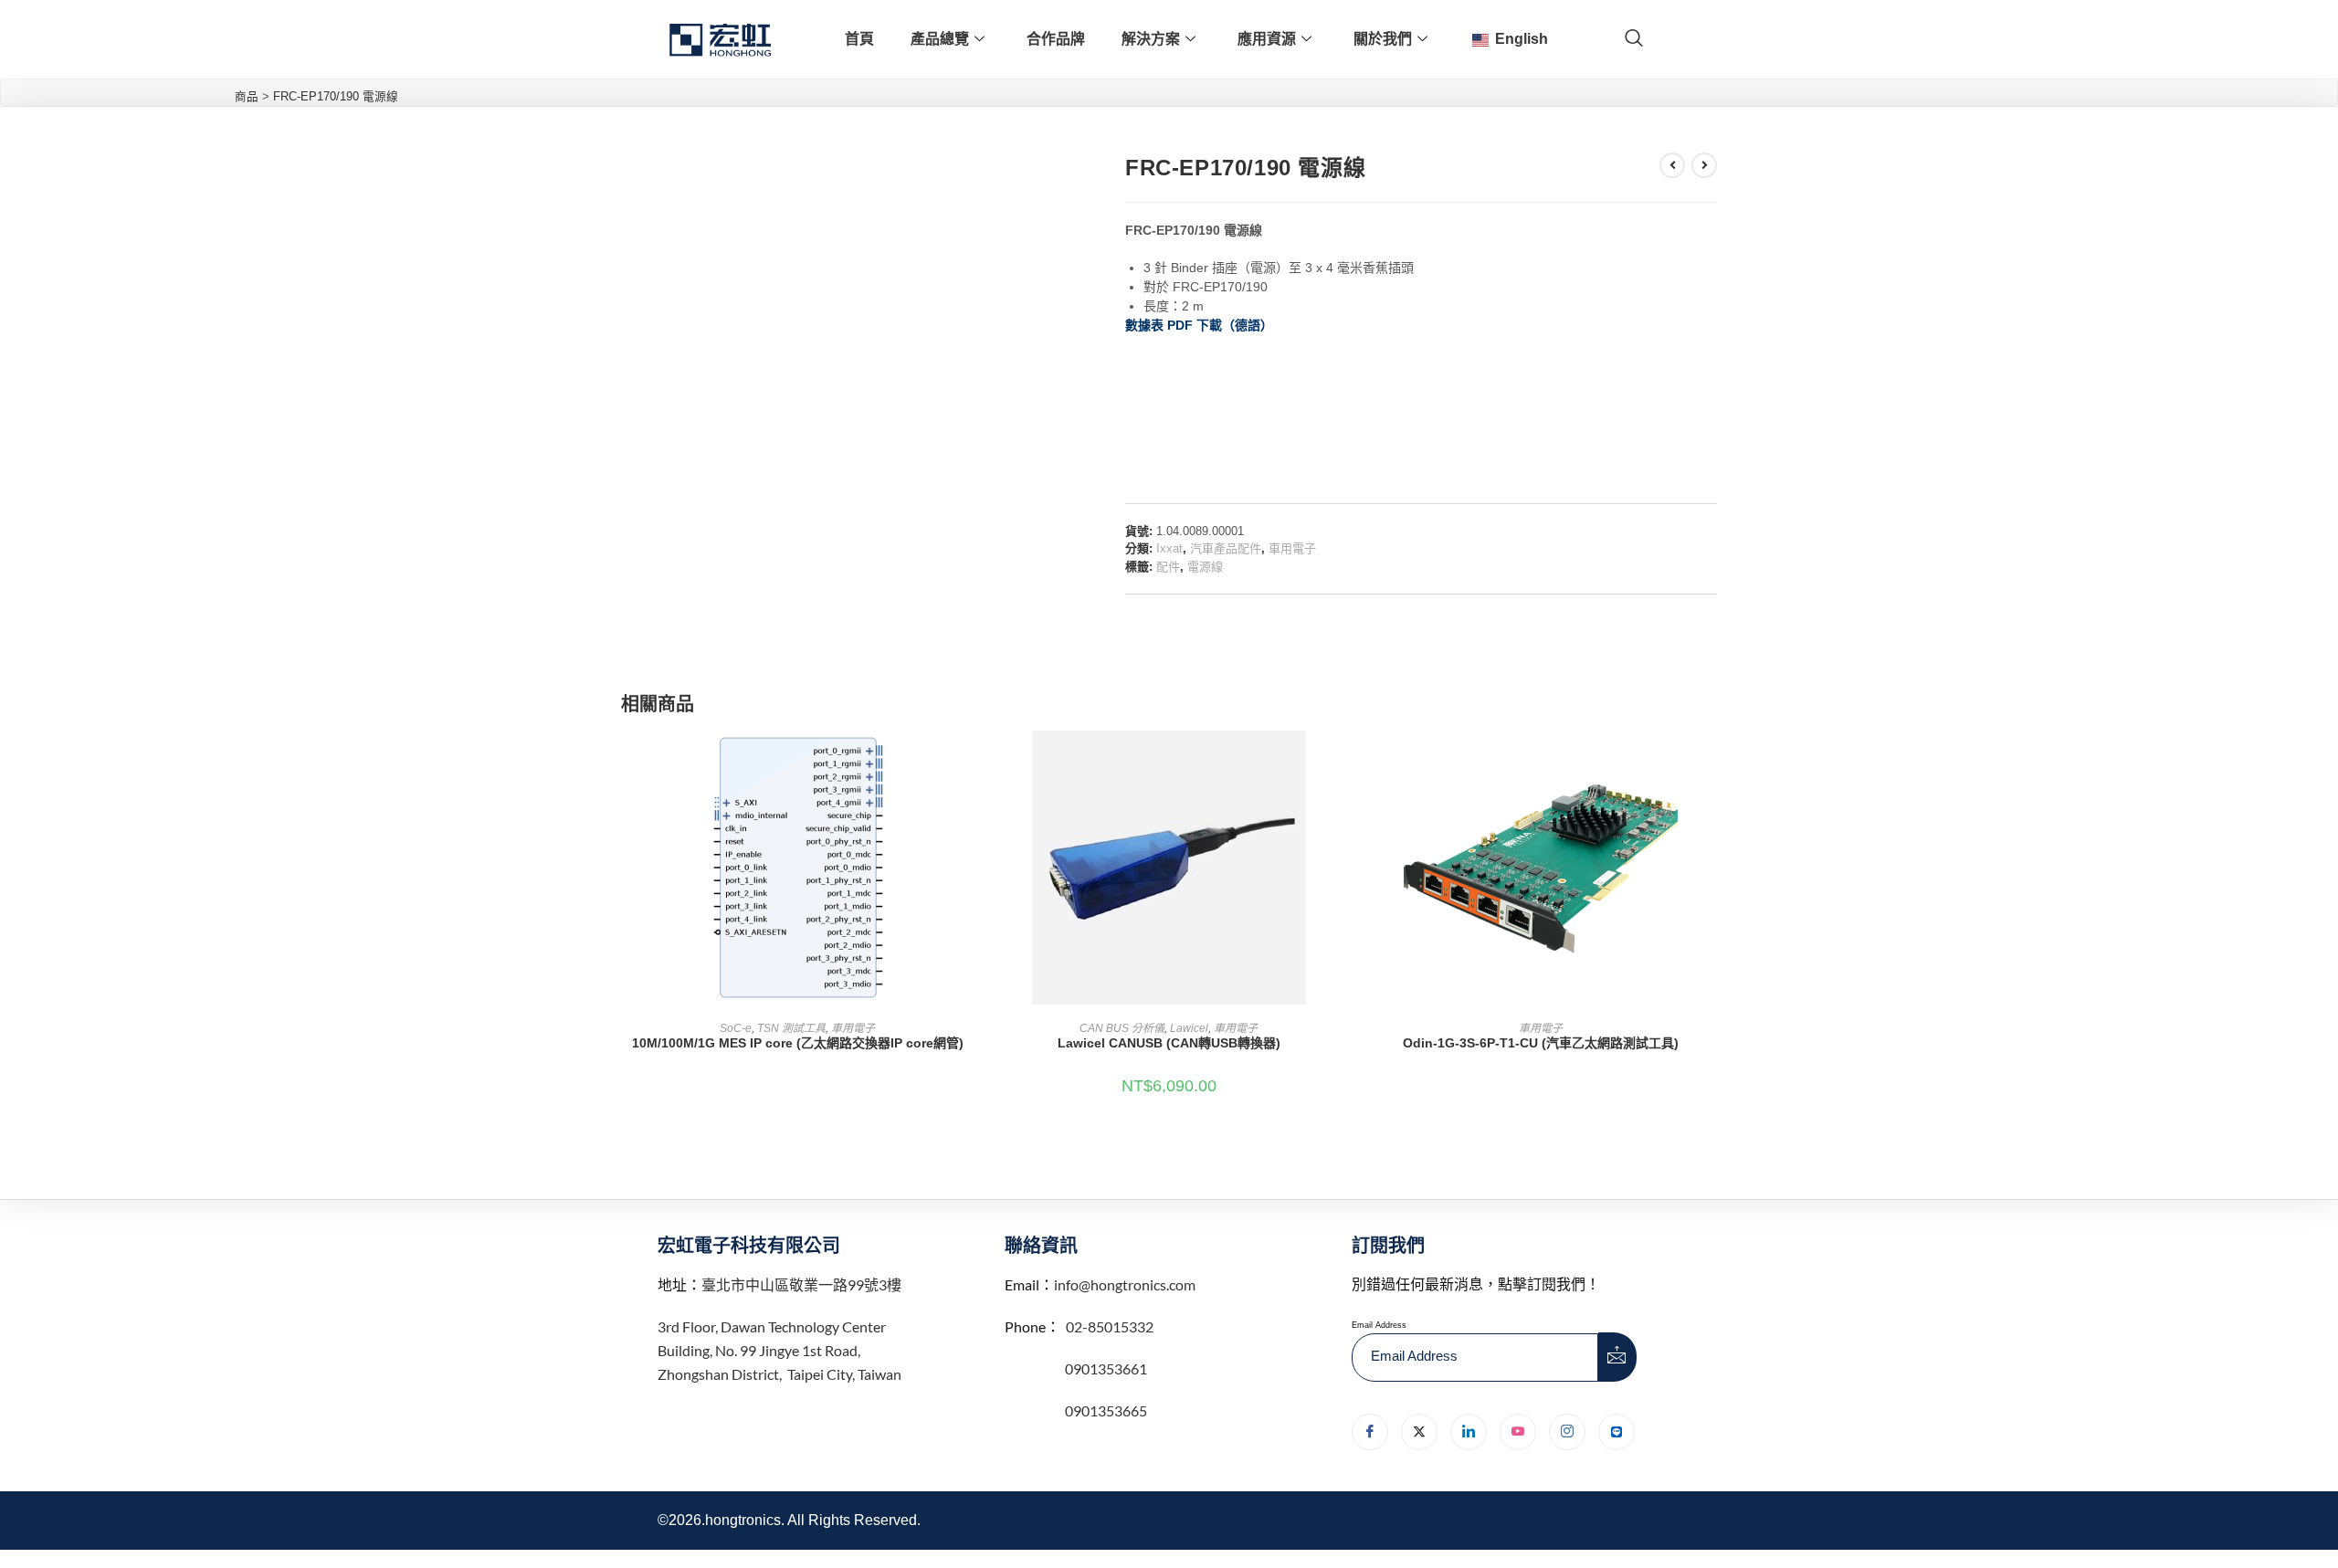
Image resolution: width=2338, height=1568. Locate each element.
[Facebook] (1370, 1432)
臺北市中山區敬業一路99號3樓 (801, 1284)
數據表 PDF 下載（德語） (1199, 325)
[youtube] (1518, 1432)
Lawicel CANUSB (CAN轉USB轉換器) (1169, 1043)
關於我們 (1383, 39)
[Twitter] (1419, 1432)
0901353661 (1106, 1368)
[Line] (1617, 1432)
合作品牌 (1056, 39)
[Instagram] (1567, 1432)
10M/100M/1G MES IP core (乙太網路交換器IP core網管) (798, 1043)
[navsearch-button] (1634, 39)
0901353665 (1105, 1410)
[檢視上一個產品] (1672, 165)
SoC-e (736, 1028)
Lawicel (1189, 1028)
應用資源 (1267, 39)
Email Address (1379, 1325)
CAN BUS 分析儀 (1122, 1028)
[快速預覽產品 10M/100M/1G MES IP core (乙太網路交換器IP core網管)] (968, 763)
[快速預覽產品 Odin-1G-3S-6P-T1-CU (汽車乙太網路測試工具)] (1711, 763)
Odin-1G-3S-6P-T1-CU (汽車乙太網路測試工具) (1541, 1043)
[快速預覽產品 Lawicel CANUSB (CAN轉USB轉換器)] (1340, 763)
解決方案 (1151, 39)
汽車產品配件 (1226, 548)
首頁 (859, 39)
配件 (1168, 567)
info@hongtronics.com (1125, 1284)
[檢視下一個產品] (1704, 165)
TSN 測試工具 (791, 1028)
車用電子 (1292, 548)
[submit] (1617, 1357)
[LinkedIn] (1469, 1432)
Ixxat (1169, 548)
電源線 (1205, 567)
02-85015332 (1110, 1326)
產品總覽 (940, 39)
